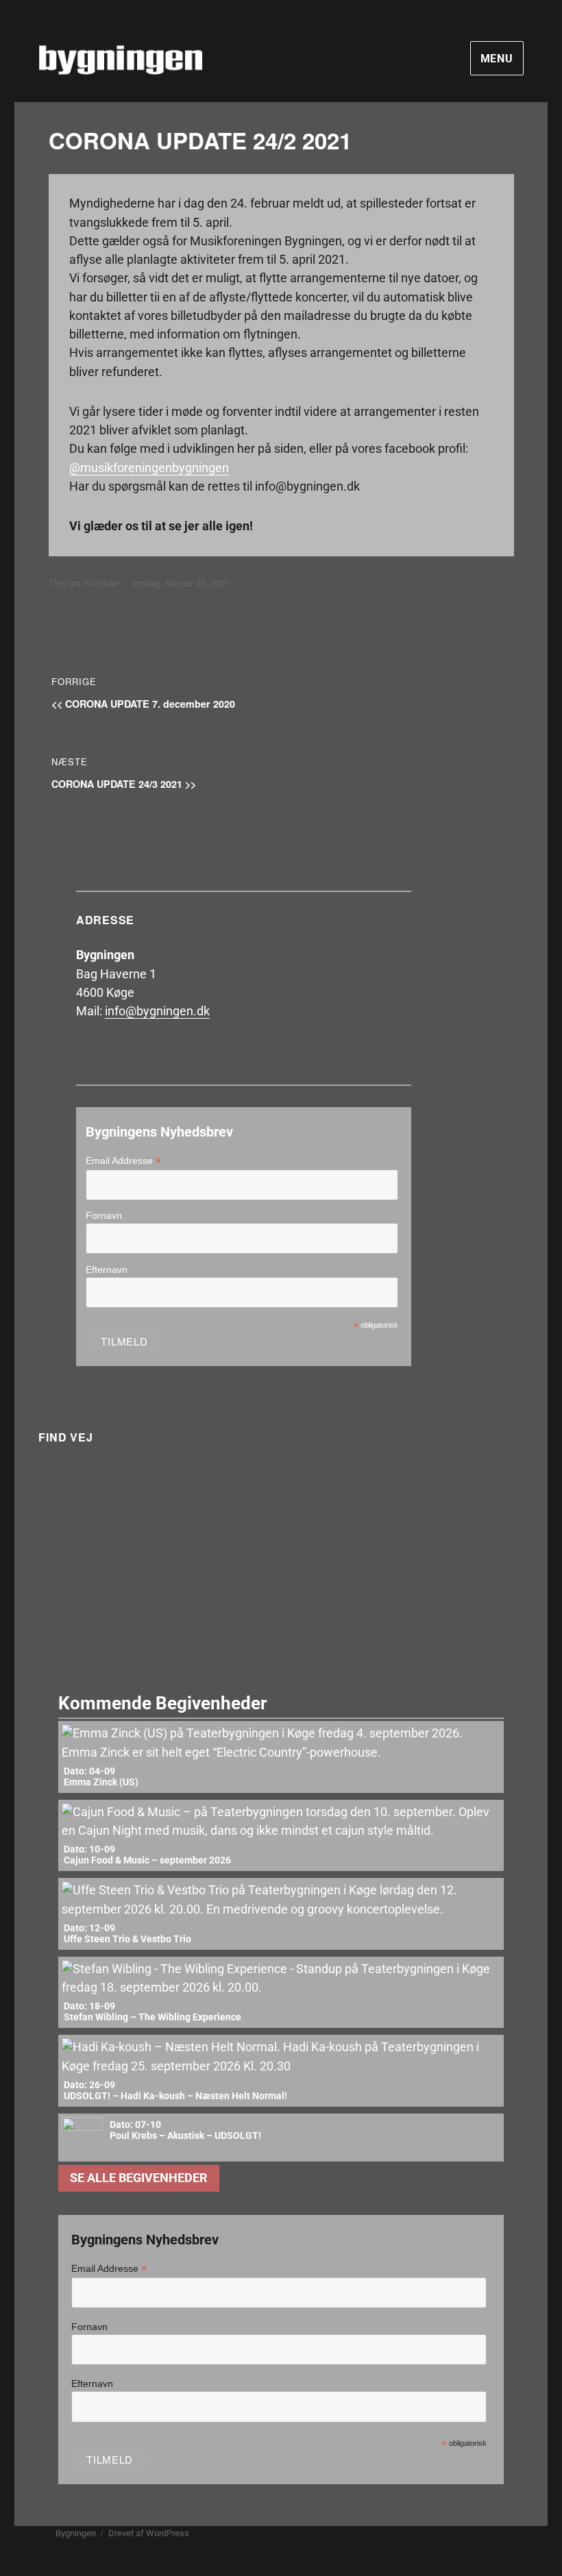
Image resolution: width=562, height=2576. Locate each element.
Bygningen (76, 2533)
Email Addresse (123, 1161)
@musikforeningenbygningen (149, 468)
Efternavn (107, 1270)
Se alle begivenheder (139, 2178)
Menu (497, 59)
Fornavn (104, 1215)
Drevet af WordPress (149, 2533)
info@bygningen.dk (157, 1011)
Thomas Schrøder (84, 583)
